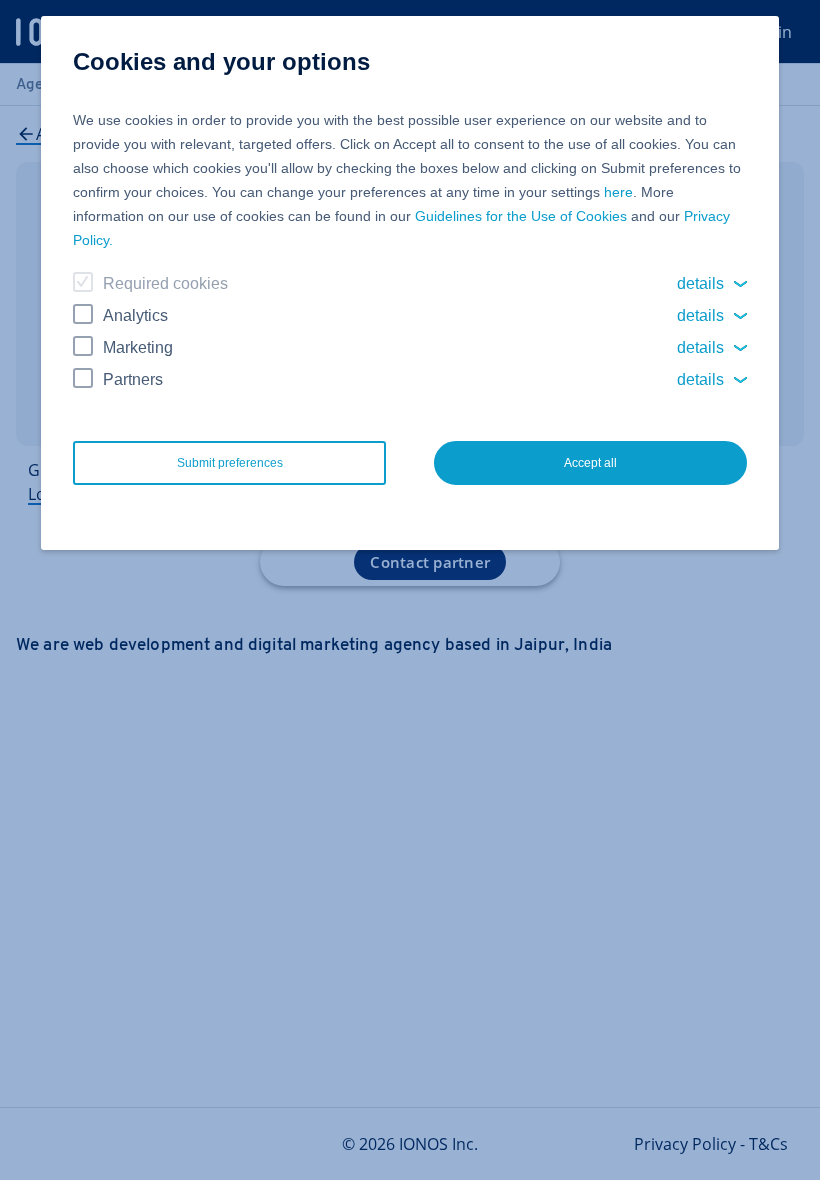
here (618, 192)
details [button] (700, 283)
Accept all (590, 463)
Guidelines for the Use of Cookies (521, 216)
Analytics (135, 315)
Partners (133, 379)
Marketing (138, 347)
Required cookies (165, 283)
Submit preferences (230, 463)
